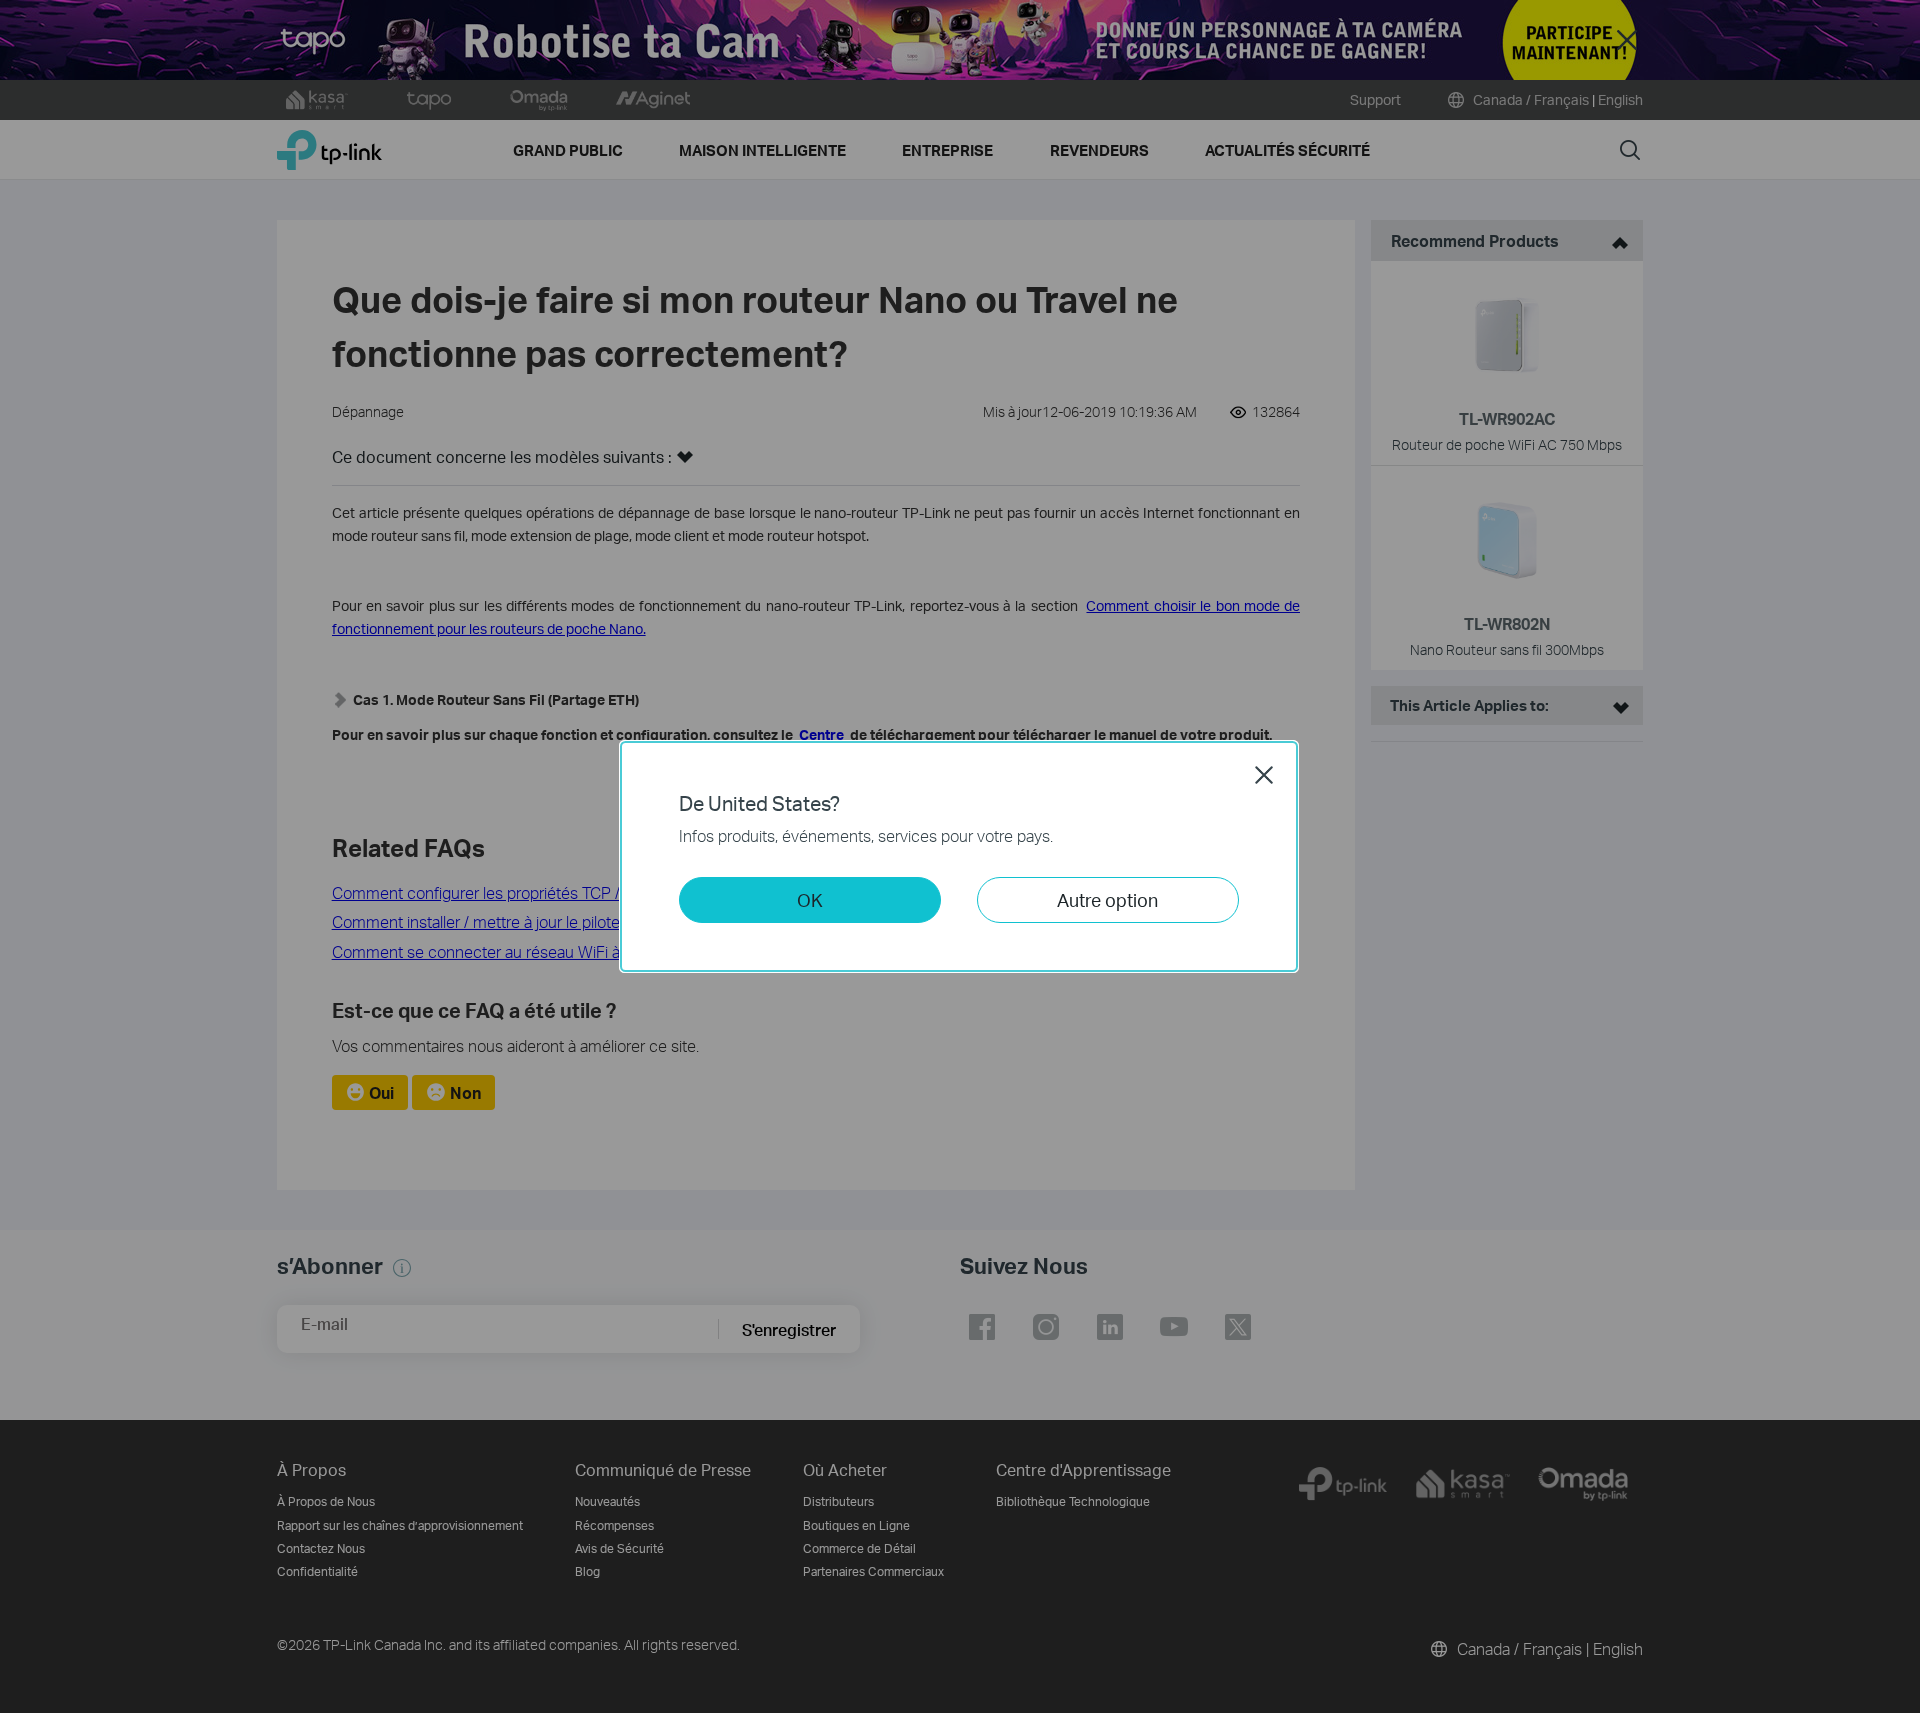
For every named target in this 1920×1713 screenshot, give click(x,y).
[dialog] (960, 856)
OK (810, 899)
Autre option (1107, 899)
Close (1264, 775)
